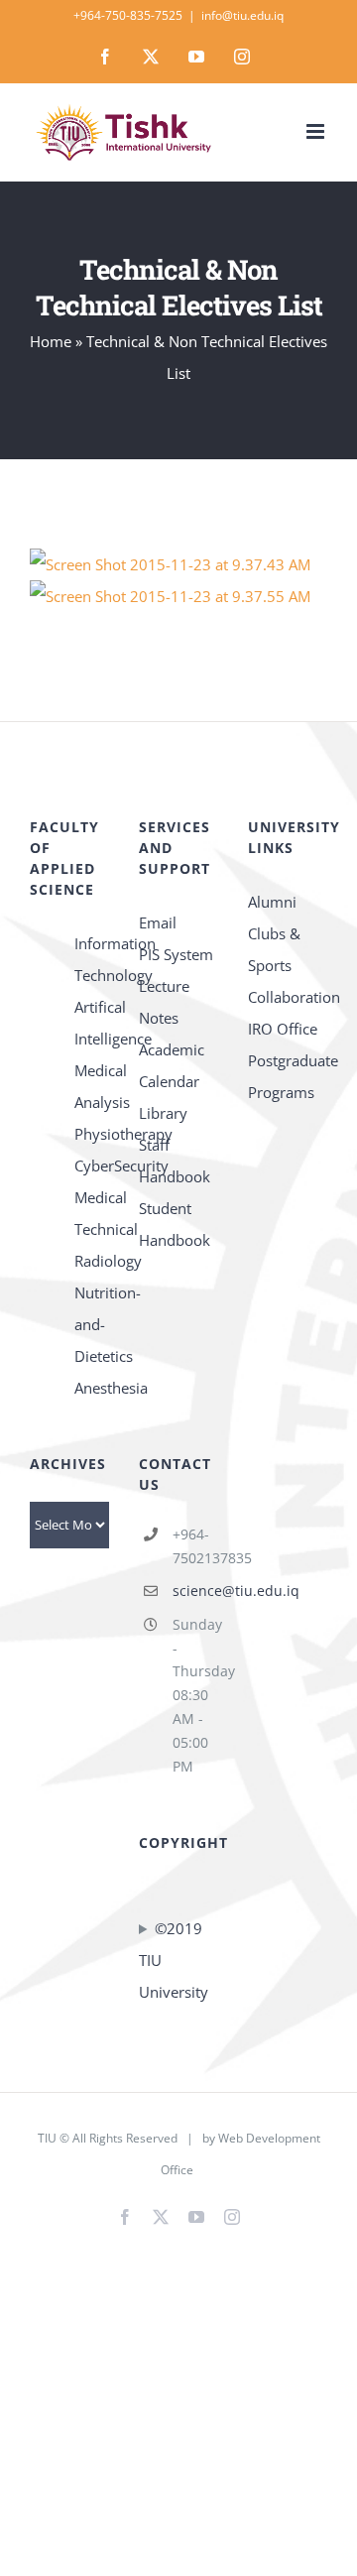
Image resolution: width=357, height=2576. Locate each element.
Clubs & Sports (274, 949)
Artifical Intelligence (92, 1023)
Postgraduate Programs (288, 1076)
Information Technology (92, 959)
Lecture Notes (164, 1002)
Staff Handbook (175, 1161)
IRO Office (283, 1029)
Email (158, 922)
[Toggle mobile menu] (317, 131)
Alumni (272, 902)
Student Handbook (175, 1224)
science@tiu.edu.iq (195, 1591)
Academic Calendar (172, 1065)
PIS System (176, 954)
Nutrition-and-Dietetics (92, 1324)
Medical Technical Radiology (92, 1229)
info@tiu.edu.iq (242, 15)
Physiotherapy (92, 1134)
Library (163, 1113)
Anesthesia (92, 1388)
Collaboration (288, 997)
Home (51, 341)
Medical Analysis (92, 1086)
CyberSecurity (92, 1165)
